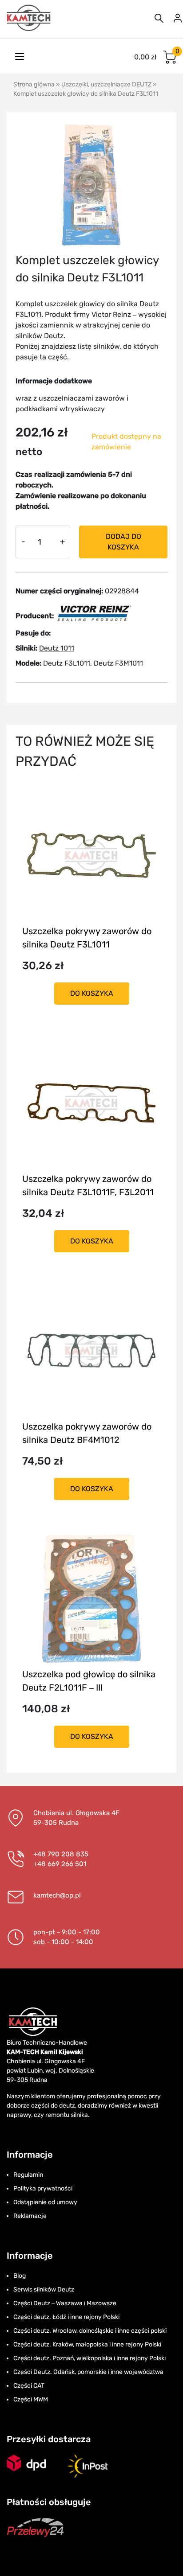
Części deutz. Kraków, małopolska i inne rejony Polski (87, 2344)
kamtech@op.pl (57, 1895)
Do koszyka (92, 993)
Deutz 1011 (57, 648)
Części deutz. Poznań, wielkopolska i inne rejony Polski (90, 2358)
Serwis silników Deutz (44, 2290)
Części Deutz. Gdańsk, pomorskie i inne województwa (88, 2372)
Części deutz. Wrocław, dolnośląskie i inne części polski (90, 2331)
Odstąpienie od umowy (45, 2202)
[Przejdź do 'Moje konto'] (178, 18)
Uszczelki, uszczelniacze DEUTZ (106, 84)
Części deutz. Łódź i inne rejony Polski (66, 2317)
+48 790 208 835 (61, 1854)
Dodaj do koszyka (123, 542)
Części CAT (29, 2386)
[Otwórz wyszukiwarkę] (159, 18)
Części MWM (31, 2399)
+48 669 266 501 (60, 1864)
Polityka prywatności (43, 2188)
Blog (20, 2276)
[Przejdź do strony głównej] (29, 18)
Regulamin (28, 2175)
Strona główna (34, 84)
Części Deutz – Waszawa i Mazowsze (65, 2303)
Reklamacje (30, 2216)
